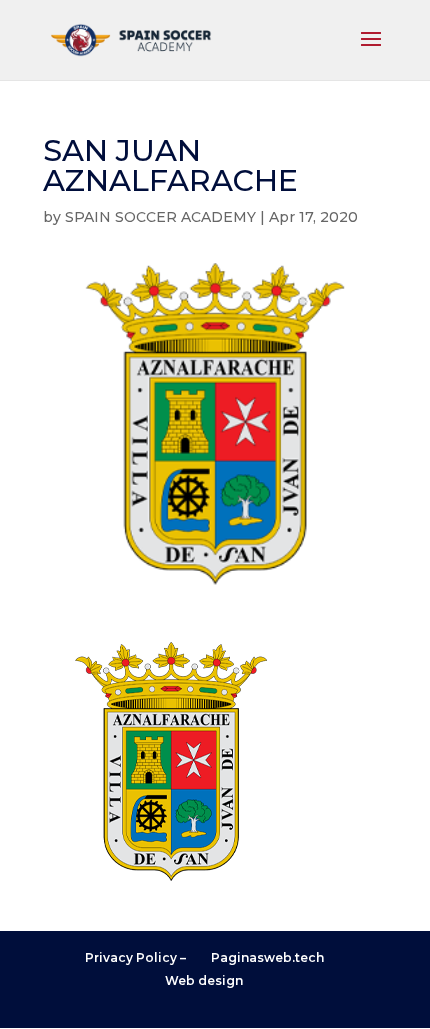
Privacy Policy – (135, 957)
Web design (204, 980)
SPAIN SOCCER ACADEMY (160, 217)
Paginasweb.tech (267, 957)
